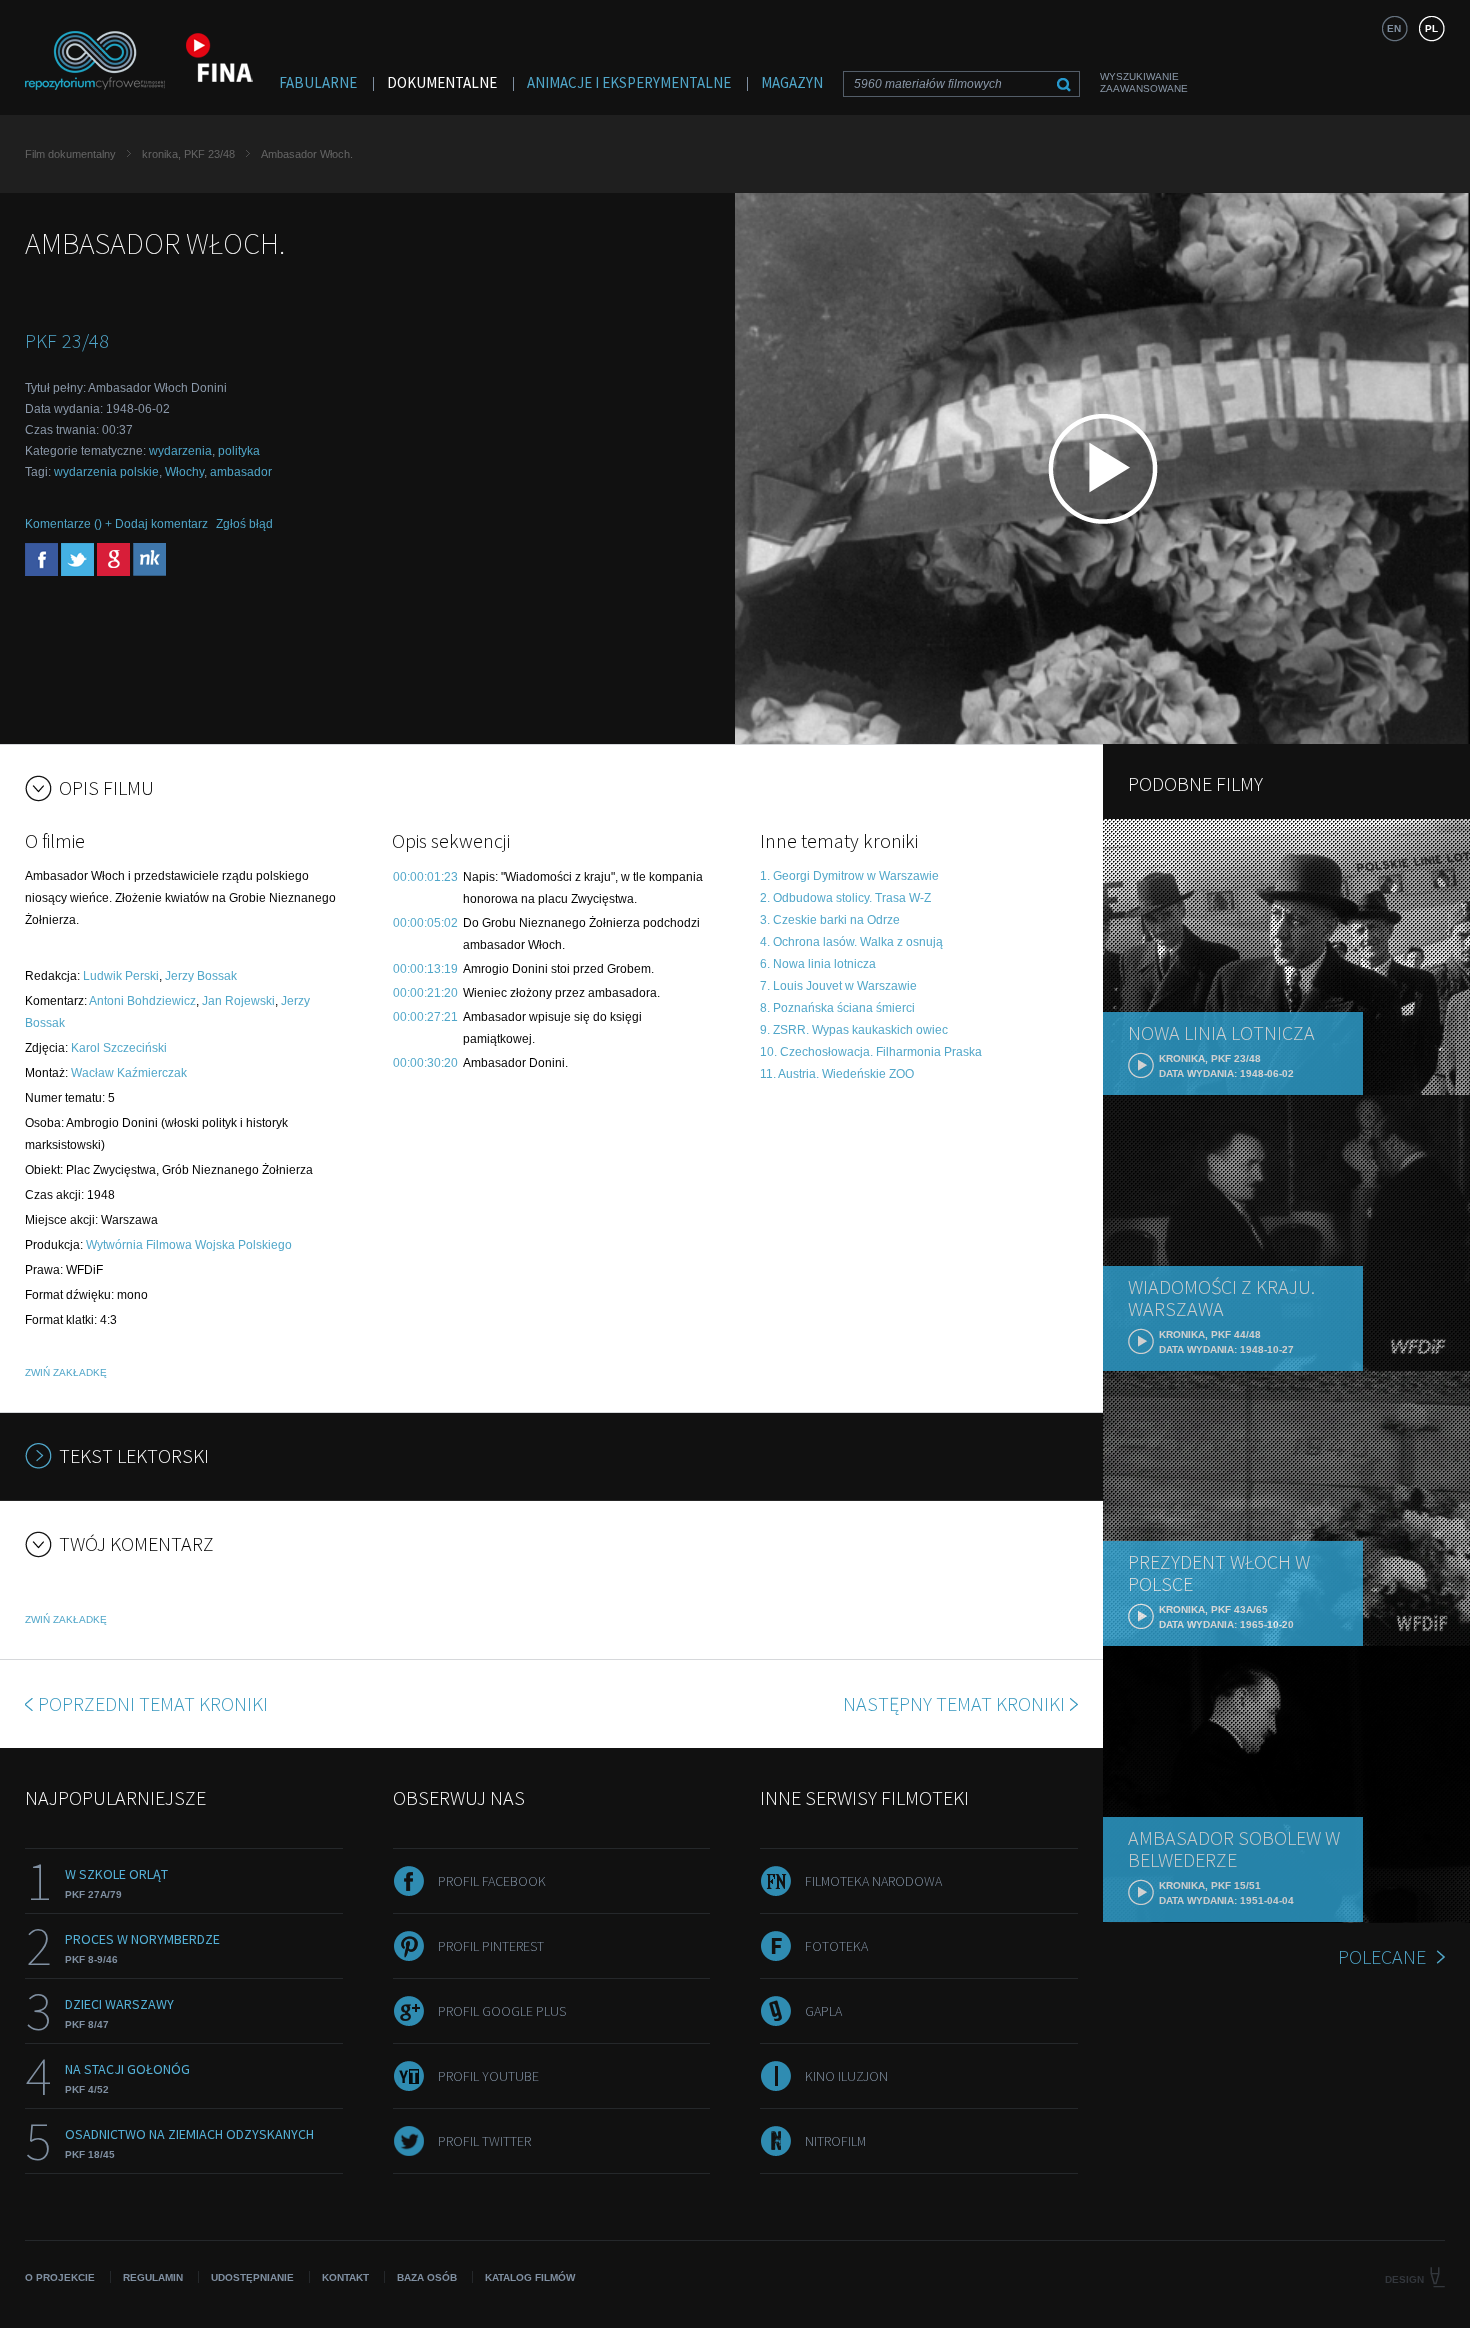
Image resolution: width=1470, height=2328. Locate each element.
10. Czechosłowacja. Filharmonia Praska (871, 1052)
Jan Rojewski (238, 1001)
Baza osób (427, 2277)
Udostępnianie (252, 2277)
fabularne (318, 82)
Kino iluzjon (846, 2076)
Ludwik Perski (121, 976)
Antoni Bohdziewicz (142, 1001)
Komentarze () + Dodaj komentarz (116, 524)
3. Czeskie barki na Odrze (830, 920)
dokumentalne (442, 82)
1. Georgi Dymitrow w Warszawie (849, 876)
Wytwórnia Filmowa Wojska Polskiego (189, 1245)
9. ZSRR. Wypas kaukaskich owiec (854, 1030)
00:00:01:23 (425, 877)
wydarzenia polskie (106, 472)
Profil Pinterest (491, 1946)
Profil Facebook (492, 1881)
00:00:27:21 (425, 1017)
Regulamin (153, 2277)
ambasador (241, 472)
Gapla (823, 2011)
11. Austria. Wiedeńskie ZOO (837, 1074)
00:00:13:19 (425, 969)
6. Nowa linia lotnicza (818, 964)
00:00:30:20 (425, 1063)
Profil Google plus (502, 2011)
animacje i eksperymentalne (629, 82)
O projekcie (60, 2277)
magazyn (792, 82)
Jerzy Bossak (201, 976)
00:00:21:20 (425, 993)
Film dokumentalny (70, 154)
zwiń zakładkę (66, 1372)
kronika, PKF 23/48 (188, 154)
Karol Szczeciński (119, 1048)
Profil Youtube (488, 2076)
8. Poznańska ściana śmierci (837, 1008)
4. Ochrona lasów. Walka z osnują (851, 942)
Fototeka (836, 1946)
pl (1431, 28)
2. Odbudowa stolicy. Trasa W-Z (845, 898)
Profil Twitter (484, 2141)
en (1394, 28)
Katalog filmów (530, 2277)
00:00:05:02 (425, 923)
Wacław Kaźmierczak (129, 1073)
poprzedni (153, 1703)
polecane (1382, 1956)
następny (954, 1703)
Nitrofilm (835, 2141)
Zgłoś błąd (244, 524)
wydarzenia (180, 451)
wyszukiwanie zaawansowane (1144, 82)
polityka (239, 451)
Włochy (184, 472)
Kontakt (345, 2277)
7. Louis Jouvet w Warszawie (838, 986)
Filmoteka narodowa (873, 1881)
